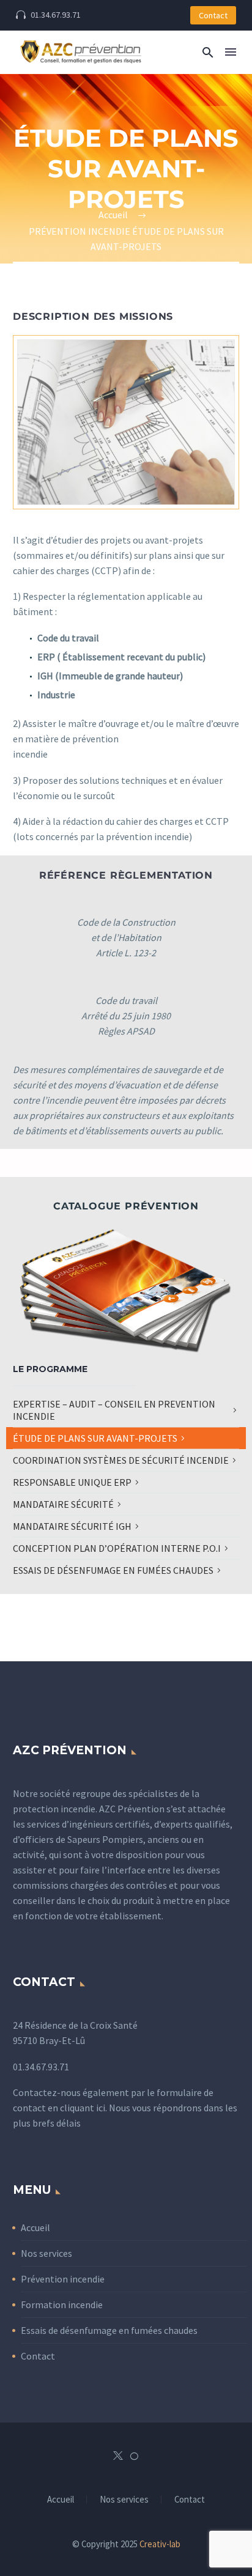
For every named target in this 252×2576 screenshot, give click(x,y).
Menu (231, 52)
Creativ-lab (160, 2544)
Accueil (35, 2227)
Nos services (46, 2253)
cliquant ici (83, 2108)
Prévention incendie (63, 2279)
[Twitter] (118, 2456)
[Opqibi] (134, 2456)
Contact (213, 15)
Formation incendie (62, 2305)
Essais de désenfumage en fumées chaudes (109, 2330)
